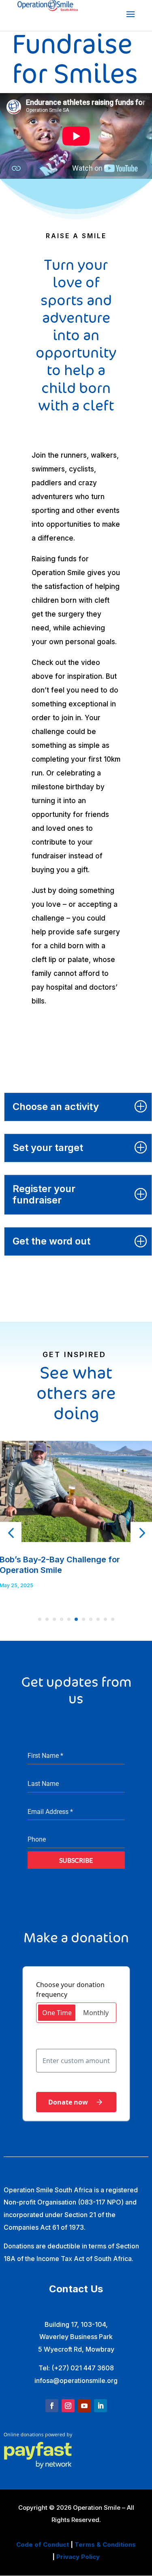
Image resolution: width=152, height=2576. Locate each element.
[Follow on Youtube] (84, 2406)
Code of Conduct (43, 2545)
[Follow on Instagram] (68, 2406)
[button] (11, 1533)
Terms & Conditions (105, 2545)
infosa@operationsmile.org (76, 2381)
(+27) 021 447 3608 (83, 2368)
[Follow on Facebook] (52, 2406)
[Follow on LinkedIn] (101, 2406)
